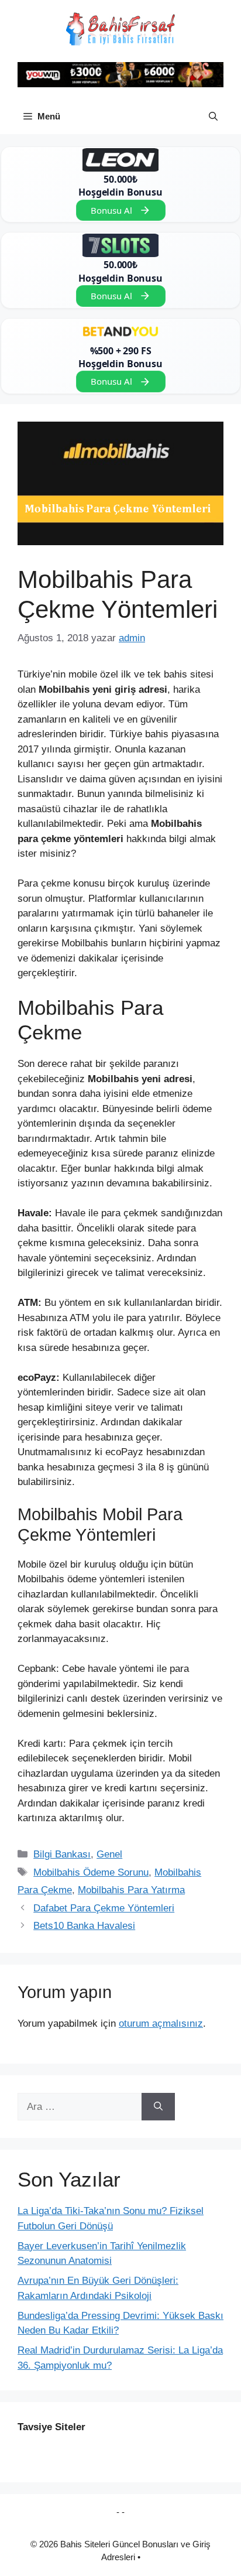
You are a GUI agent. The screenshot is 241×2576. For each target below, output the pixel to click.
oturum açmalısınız (161, 2023)
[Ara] (158, 2107)
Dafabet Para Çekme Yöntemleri (104, 1908)
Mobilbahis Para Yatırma (131, 1890)
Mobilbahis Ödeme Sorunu (91, 1872)
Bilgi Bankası (62, 1854)
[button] (213, 117)
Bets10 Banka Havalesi (84, 1926)
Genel (109, 1854)
